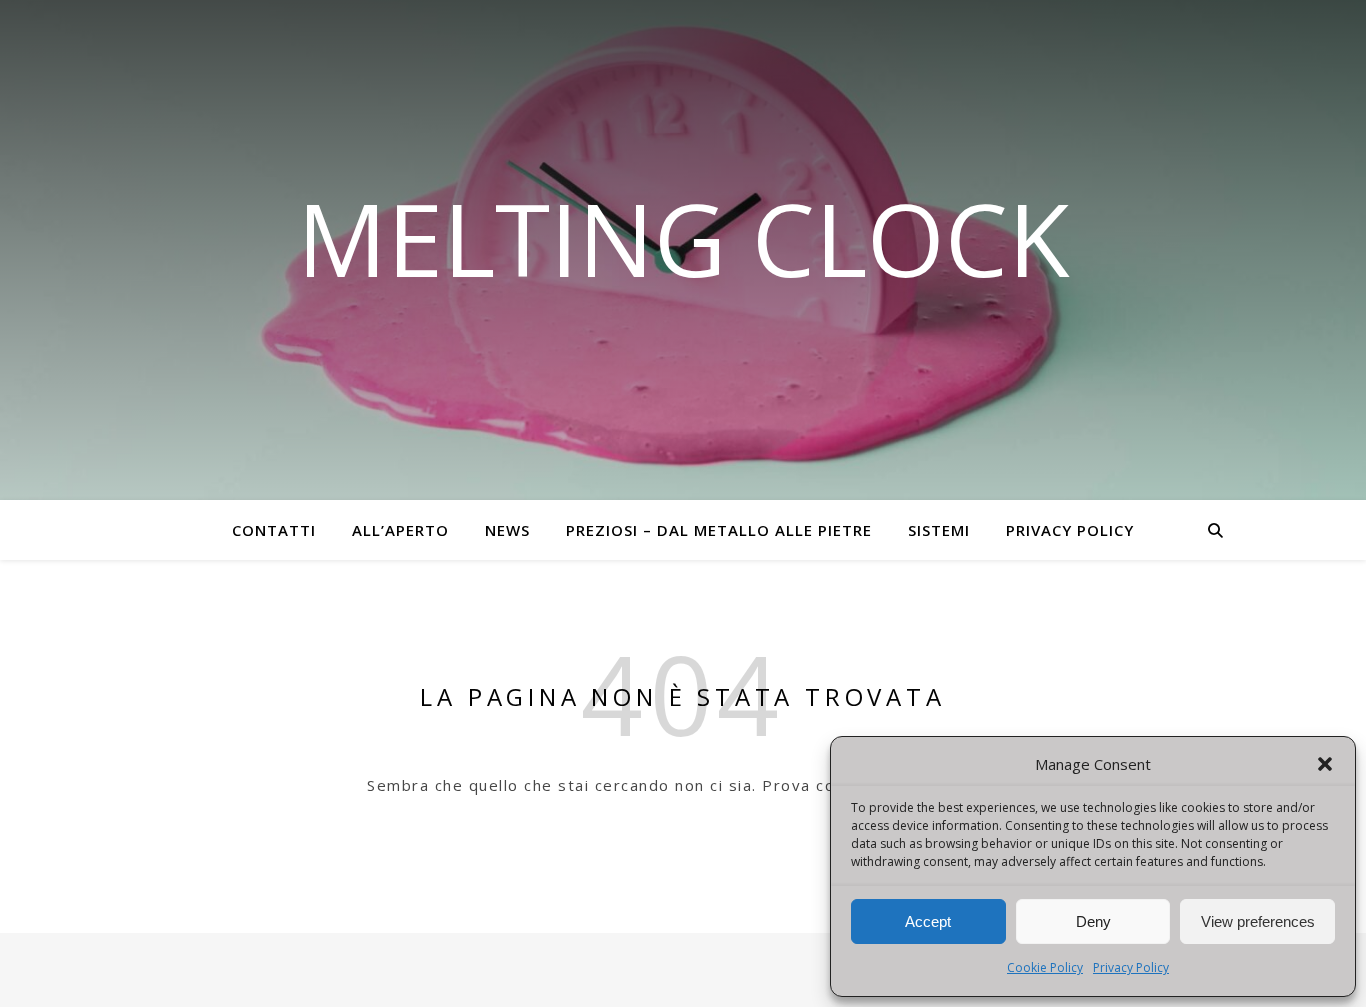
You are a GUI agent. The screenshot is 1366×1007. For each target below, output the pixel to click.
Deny (1093, 921)
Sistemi (939, 530)
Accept (928, 921)
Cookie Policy (1045, 967)
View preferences (1258, 921)
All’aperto (400, 530)
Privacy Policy (1131, 967)
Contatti (274, 530)
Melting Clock (683, 238)
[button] (1325, 764)
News (507, 530)
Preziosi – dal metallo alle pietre (719, 530)
